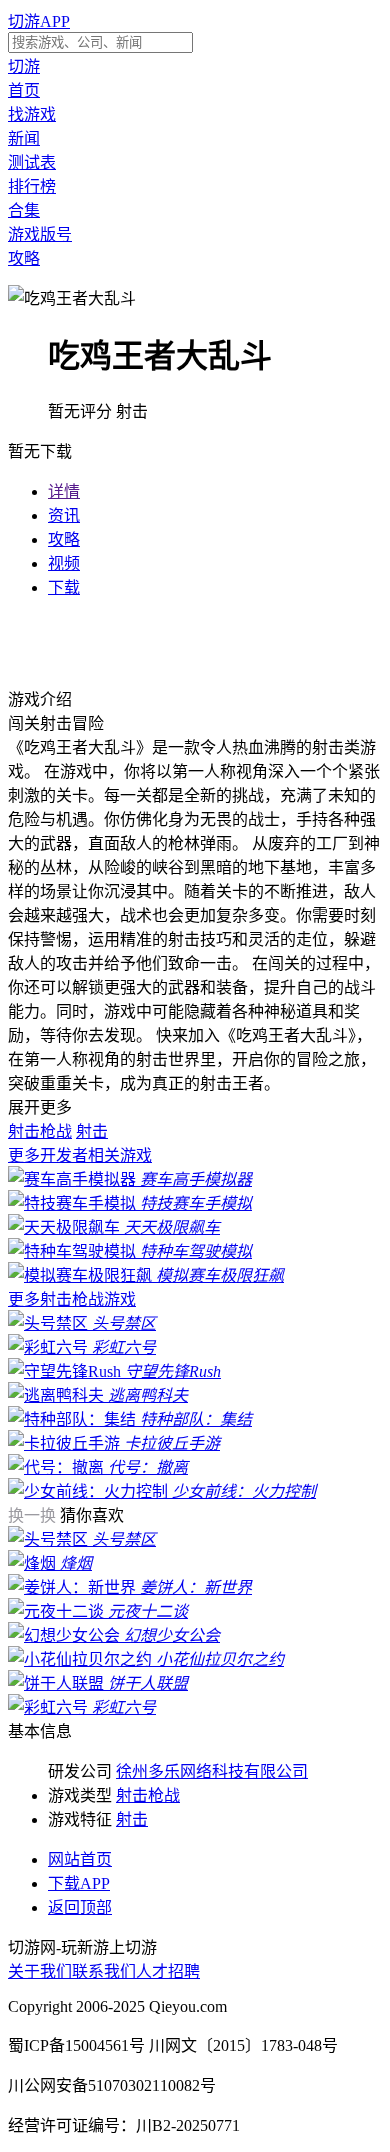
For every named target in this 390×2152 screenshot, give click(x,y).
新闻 (24, 138)
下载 (64, 587)
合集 (24, 210)
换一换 (34, 1515)
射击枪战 (40, 1131)
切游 (24, 66)
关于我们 (40, 1971)
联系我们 (104, 1971)
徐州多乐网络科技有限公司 (212, 1771)
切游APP (39, 21)
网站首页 (80, 1859)
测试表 (32, 162)
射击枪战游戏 (72, 1299)
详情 (64, 491)
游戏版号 (40, 234)
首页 (24, 90)
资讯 (64, 515)
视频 (64, 563)
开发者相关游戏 (80, 1155)
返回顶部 (80, 1907)
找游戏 (32, 114)
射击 (92, 1131)
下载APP (79, 1883)
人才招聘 (168, 1971)
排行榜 (32, 186)
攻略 (24, 258)
